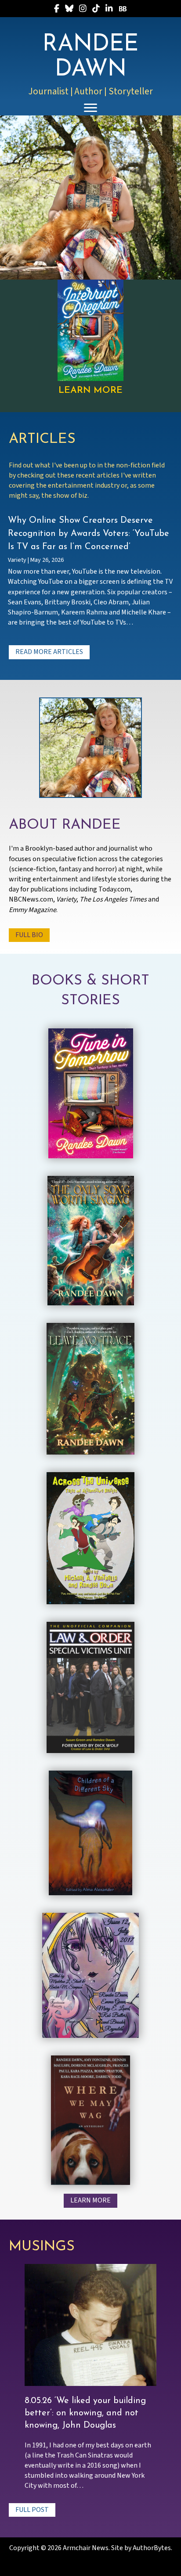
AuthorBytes (152, 2548)
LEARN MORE (90, 390)
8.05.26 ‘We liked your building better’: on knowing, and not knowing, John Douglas (85, 2413)
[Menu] (90, 108)
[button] (49, 652)
